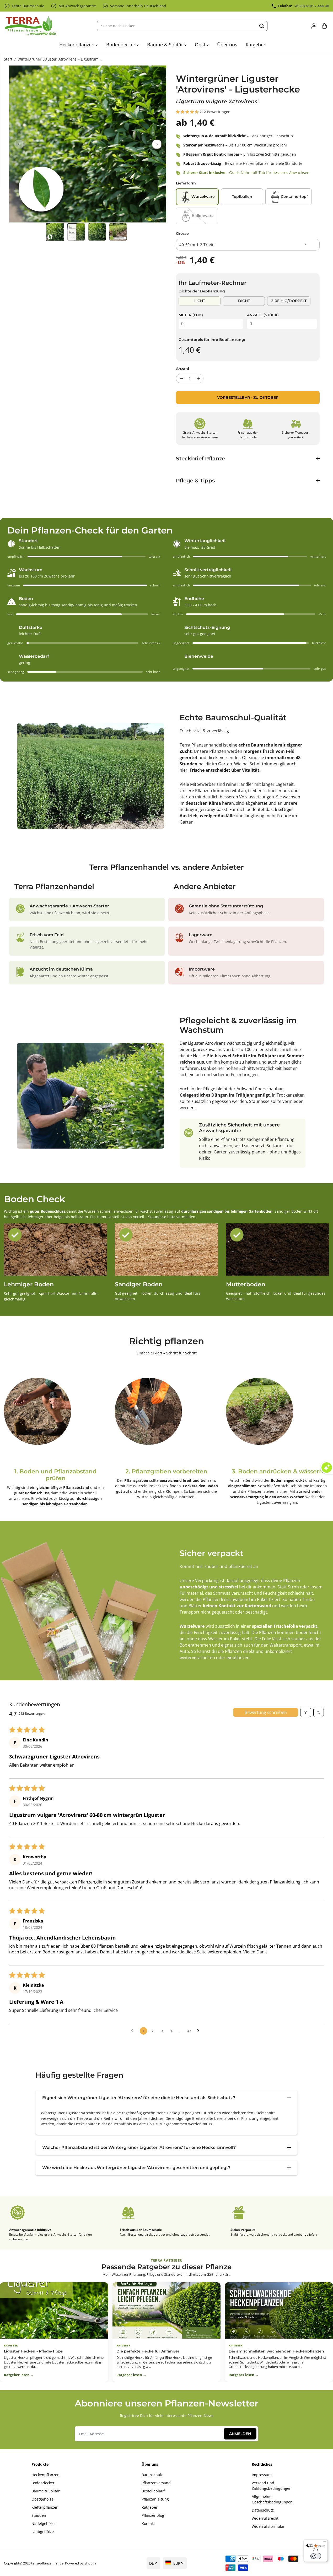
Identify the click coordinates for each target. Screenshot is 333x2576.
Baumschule (152, 2475)
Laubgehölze (43, 2532)
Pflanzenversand (156, 2483)
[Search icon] (262, 26)
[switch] (316, 2556)
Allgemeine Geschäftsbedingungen (272, 2499)
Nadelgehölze (44, 2523)
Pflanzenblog (153, 2515)
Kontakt (148, 2523)
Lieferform (186, 183)
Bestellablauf (153, 2491)
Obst (201, 45)
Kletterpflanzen (45, 2507)
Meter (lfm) (191, 315)
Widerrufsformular (268, 2526)
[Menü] (325, 2542)
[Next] (157, 144)
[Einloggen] (314, 26)
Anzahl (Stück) (263, 315)
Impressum (262, 2475)
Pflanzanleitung (155, 2499)
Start (8, 59)
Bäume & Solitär (166, 45)
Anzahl (182, 369)
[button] (188, 112)
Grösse (182, 233)
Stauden (39, 2515)
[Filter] (306, 1712)
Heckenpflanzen (77, 45)
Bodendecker (121, 45)
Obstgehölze (42, 2499)
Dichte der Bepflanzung (202, 291)
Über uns (227, 45)
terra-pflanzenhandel (48, 2563)
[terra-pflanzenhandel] (30, 26)
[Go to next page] (200, 2031)
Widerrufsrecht (265, 2518)
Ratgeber (256, 45)
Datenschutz (263, 2510)
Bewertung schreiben (266, 1712)
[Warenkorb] (324, 26)
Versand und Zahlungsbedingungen (272, 2486)
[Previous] (19, 144)
